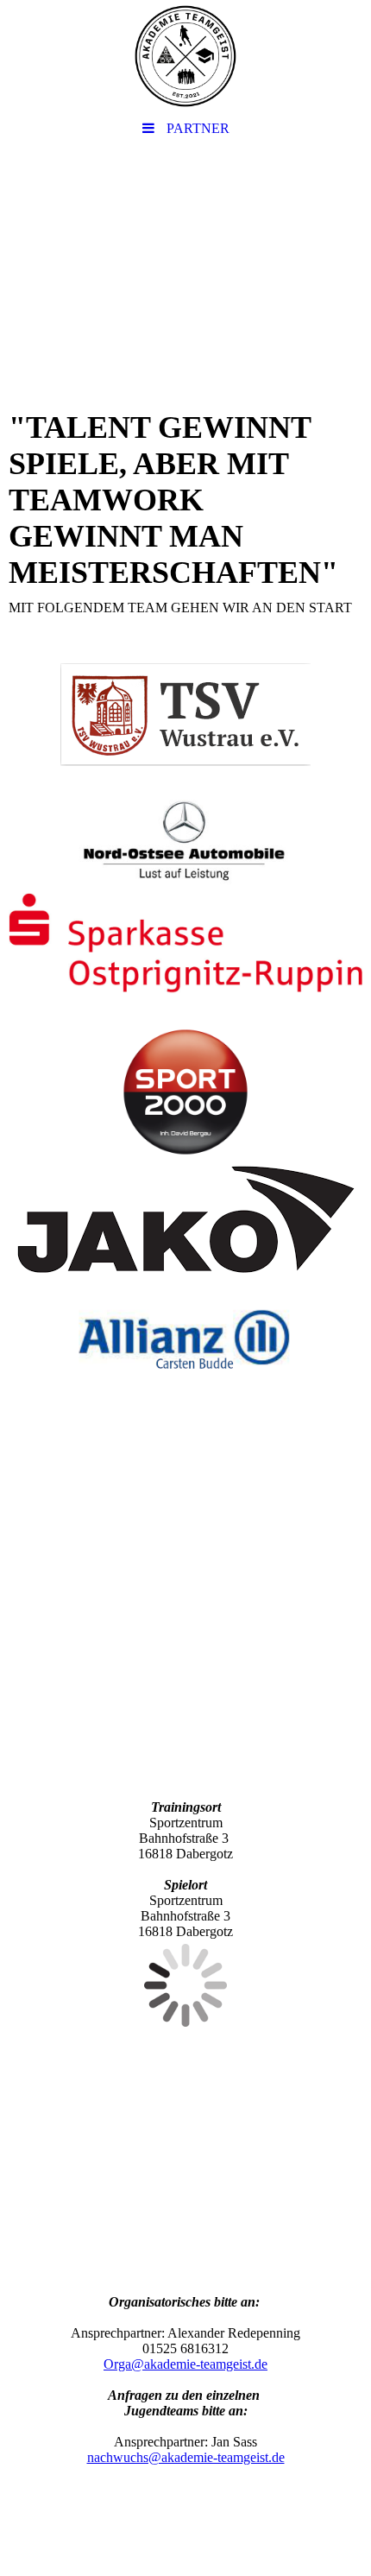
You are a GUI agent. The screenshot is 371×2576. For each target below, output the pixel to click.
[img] (185, 56)
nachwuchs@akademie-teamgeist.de (186, 2457)
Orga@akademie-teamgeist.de (185, 2364)
